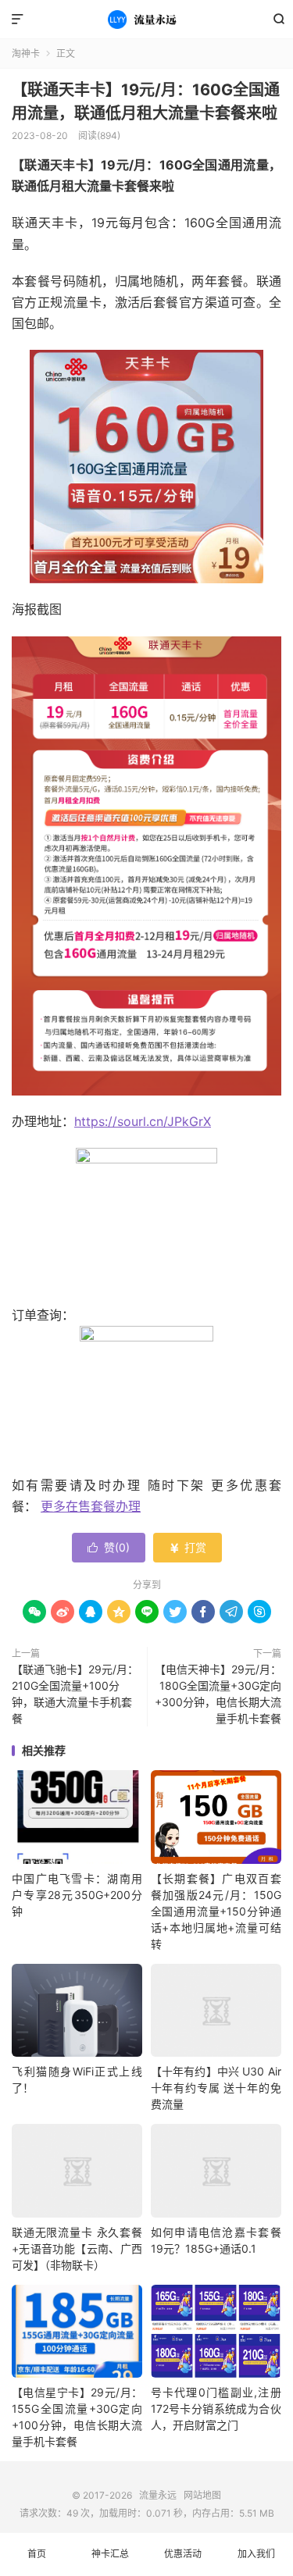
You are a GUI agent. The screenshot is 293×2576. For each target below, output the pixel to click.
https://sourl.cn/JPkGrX (143, 1121)
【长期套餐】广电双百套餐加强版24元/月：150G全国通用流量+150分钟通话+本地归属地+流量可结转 (216, 1911)
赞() (109, 1547)
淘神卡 (26, 53)
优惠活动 (183, 2554)
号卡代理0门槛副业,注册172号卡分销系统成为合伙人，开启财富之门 (216, 2409)
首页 (37, 2554)
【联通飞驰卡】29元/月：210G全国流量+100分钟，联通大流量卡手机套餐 (75, 1694)
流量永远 (146, 20)
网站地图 (202, 2495)
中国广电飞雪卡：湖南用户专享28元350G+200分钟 (77, 1895)
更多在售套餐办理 (91, 1506)
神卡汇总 (110, 2554)
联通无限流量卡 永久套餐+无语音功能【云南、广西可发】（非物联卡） (77, 2248)
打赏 (188, 1547)
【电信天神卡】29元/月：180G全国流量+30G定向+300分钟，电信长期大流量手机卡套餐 (218, 1694)
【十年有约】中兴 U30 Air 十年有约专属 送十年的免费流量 (216, 2088)
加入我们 (256, 2554)
